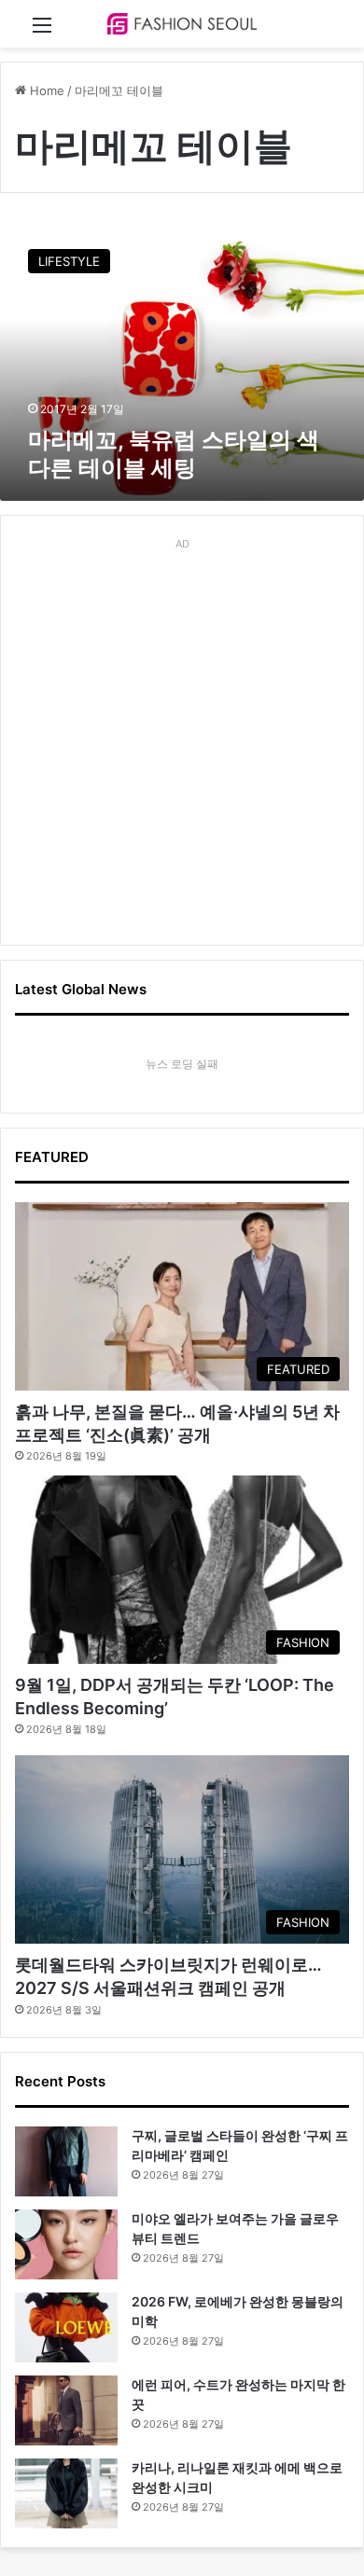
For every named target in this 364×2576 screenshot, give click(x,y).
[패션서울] (182, 24)
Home (45, 90)
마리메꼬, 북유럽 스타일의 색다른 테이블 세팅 (174, 454)
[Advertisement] (182, 739)
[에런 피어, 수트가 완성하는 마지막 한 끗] (66, 2410)
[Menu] (42, 31)
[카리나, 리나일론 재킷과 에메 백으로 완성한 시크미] (66, 2493)
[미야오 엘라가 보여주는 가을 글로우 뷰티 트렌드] (66, 2244)
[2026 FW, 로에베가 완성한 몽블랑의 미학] (66, 2327)
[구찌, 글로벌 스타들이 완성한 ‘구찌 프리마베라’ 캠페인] (66, 2161)
